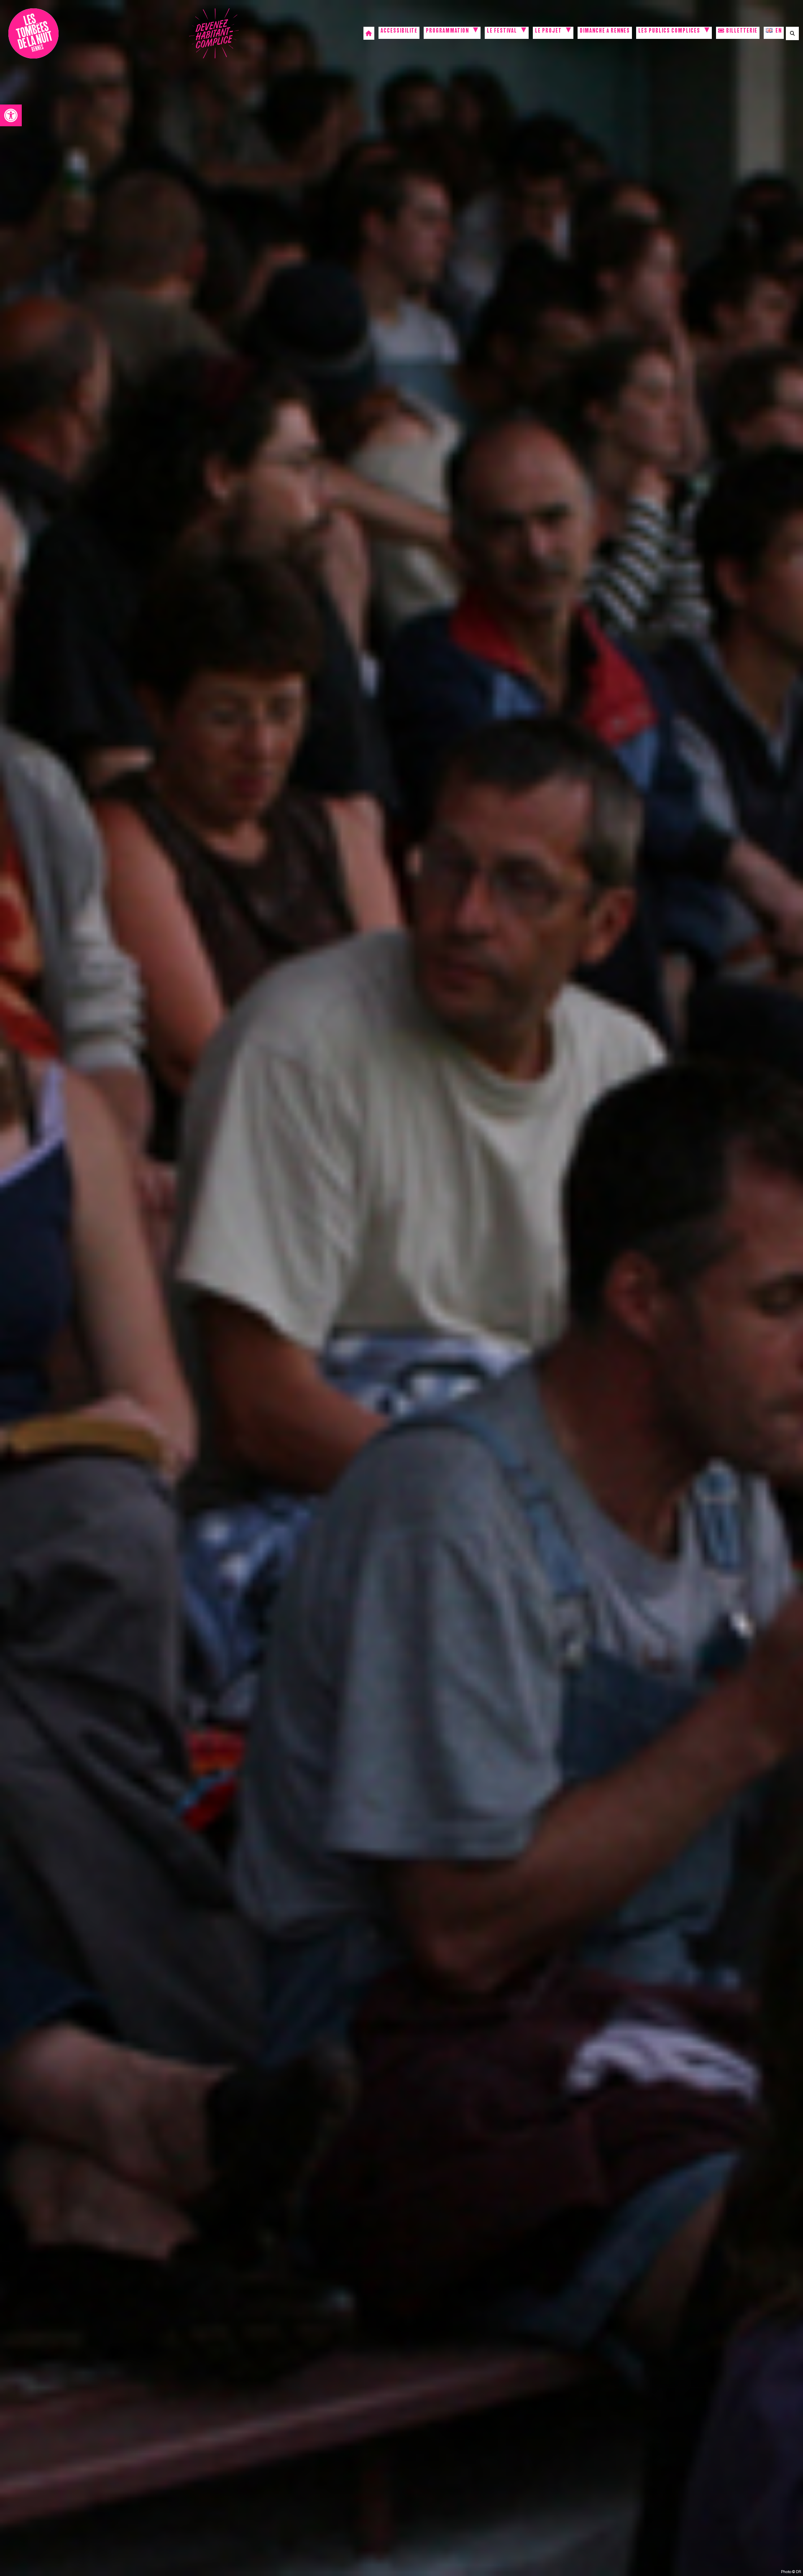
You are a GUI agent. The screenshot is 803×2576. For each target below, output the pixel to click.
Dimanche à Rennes (605, 32)
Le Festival (502, 32)
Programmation (447, 32)
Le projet (548, 32)
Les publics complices (669, 32)
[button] (11, 115)
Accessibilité (399, 32)
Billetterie (741, 32)
